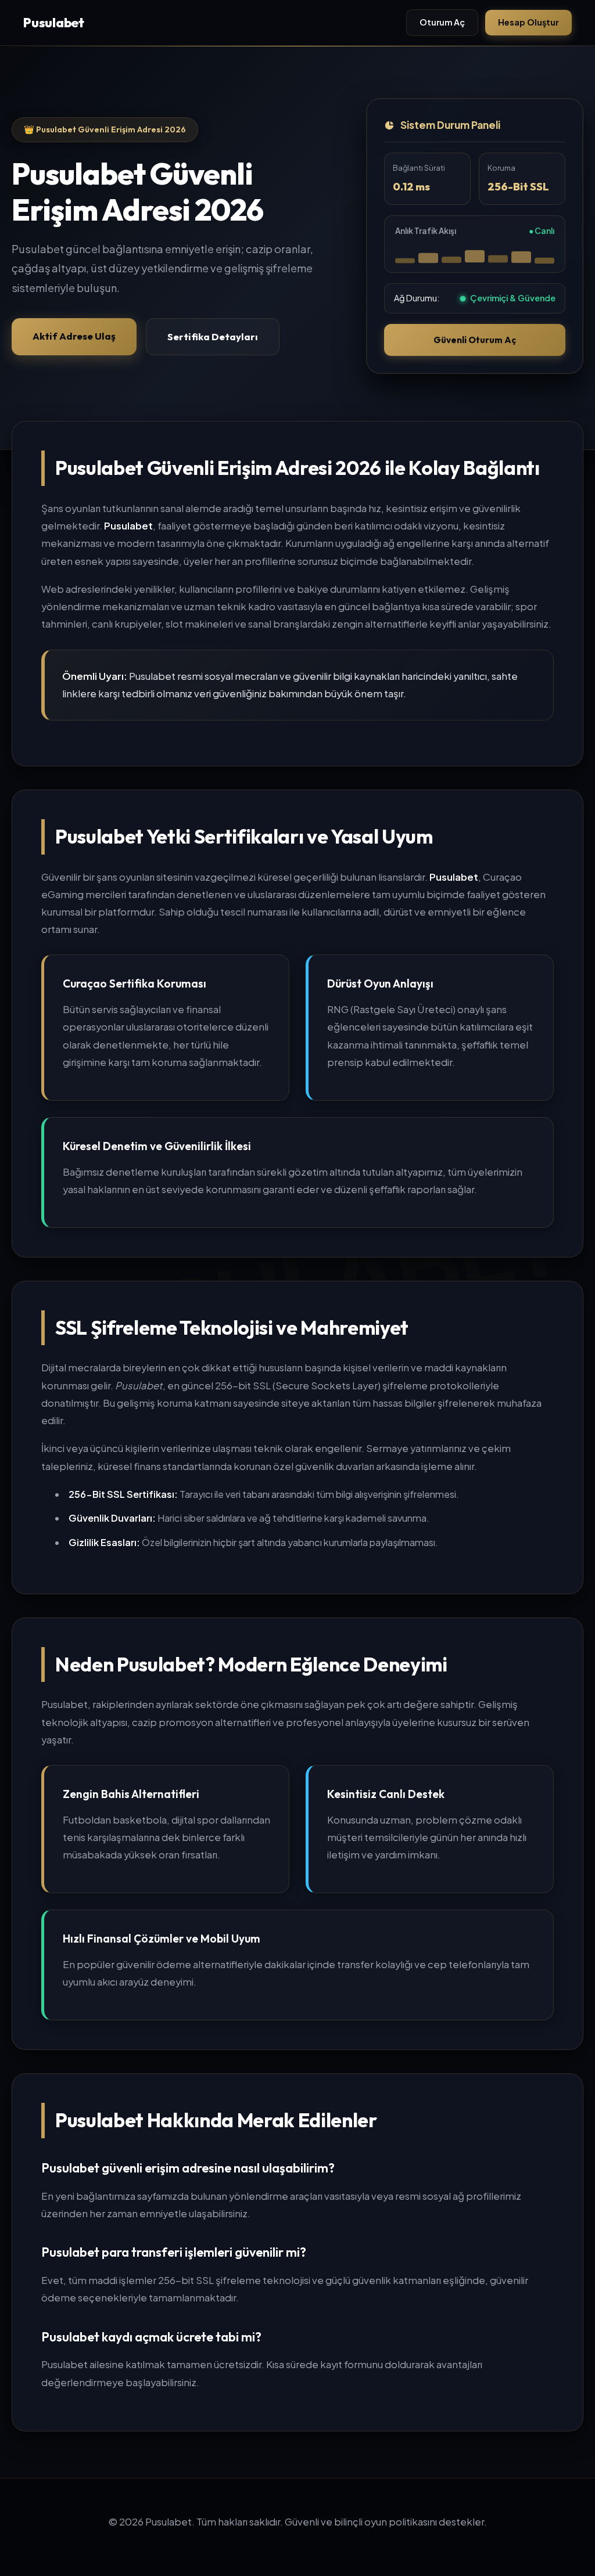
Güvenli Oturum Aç (475, 340)
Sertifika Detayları (213, 336)
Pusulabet (54, 23)
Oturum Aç (442, 22)
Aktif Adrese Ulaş (74, 336)
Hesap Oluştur (528, 22)
